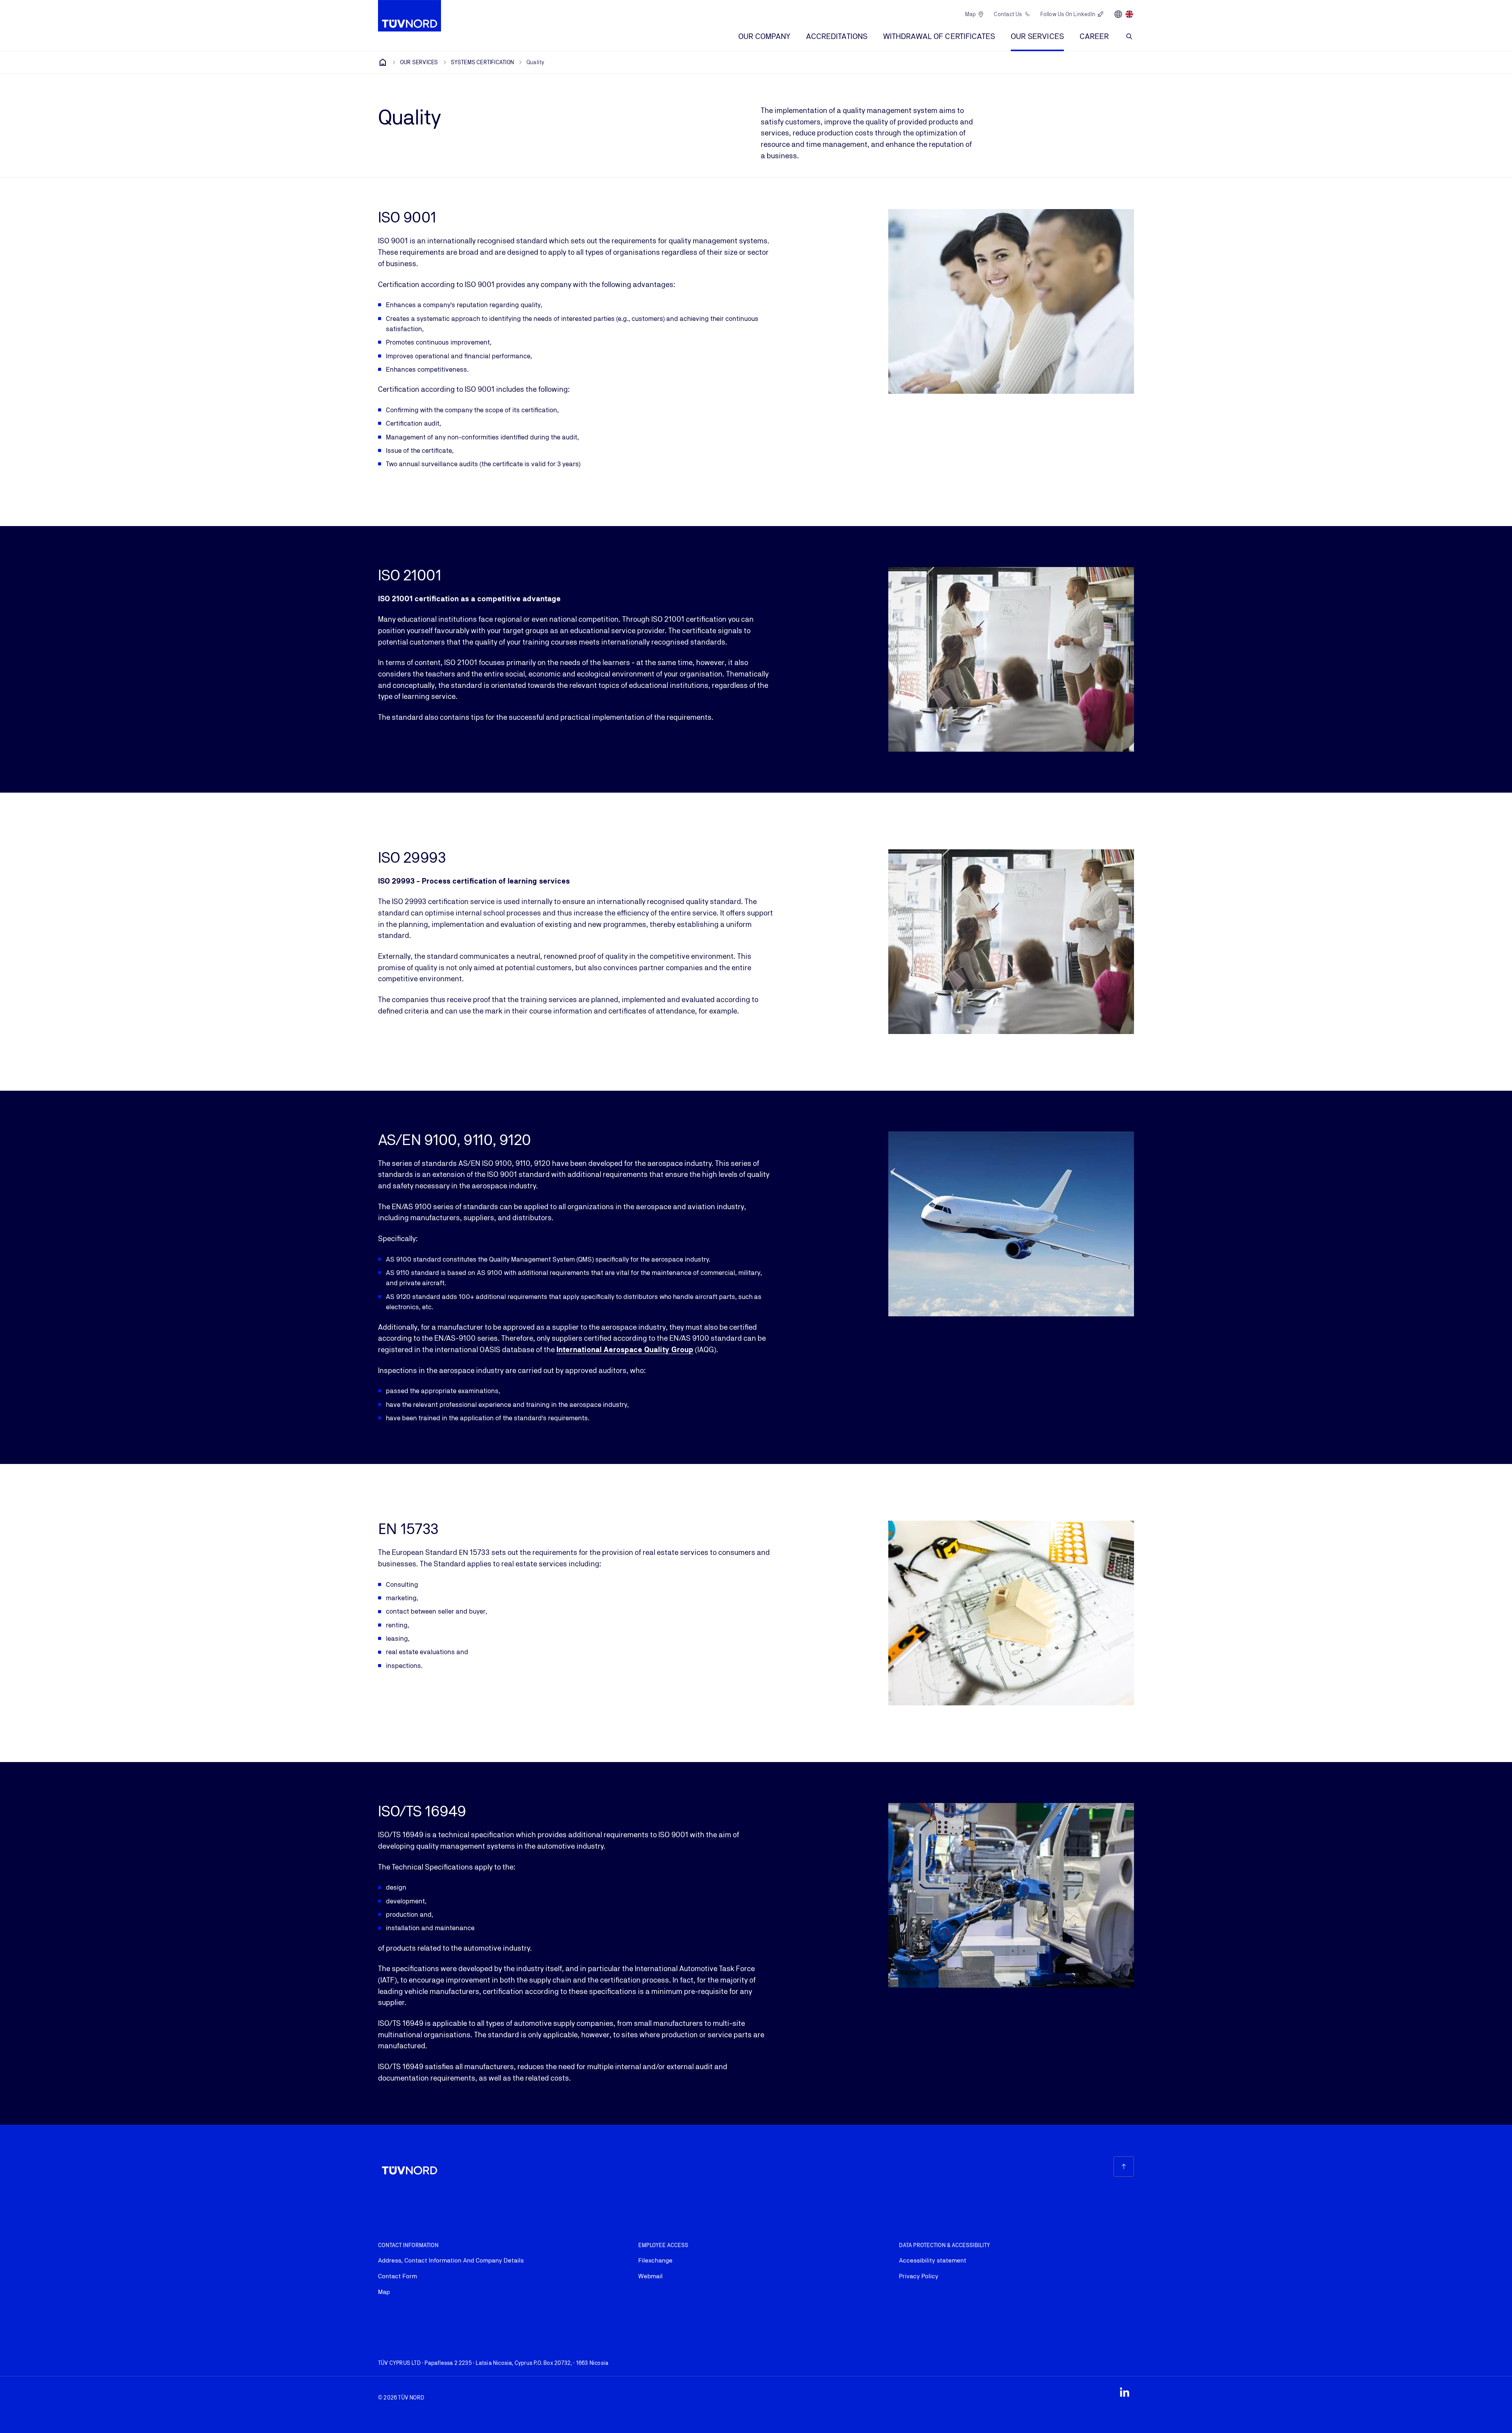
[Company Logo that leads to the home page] (409, 16)
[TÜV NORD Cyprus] (383, 62)
